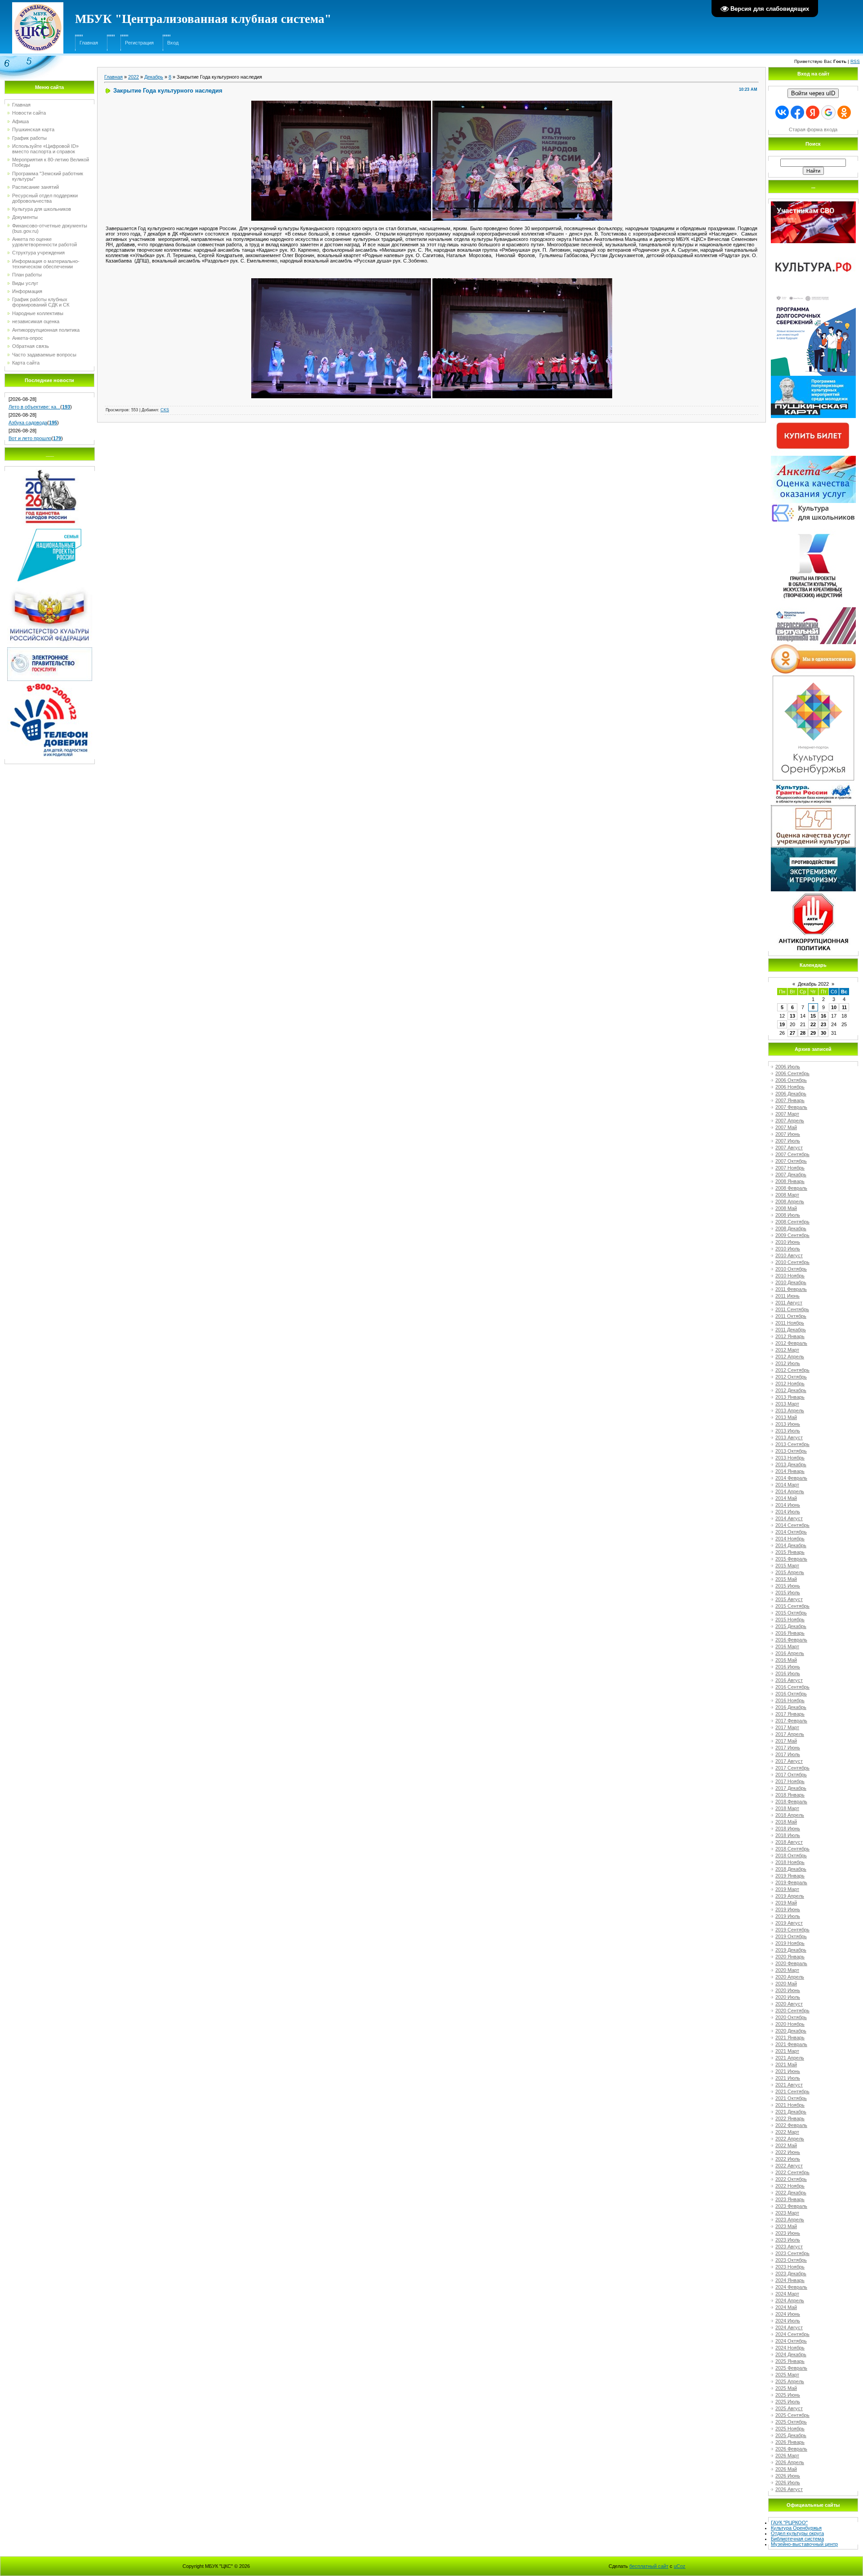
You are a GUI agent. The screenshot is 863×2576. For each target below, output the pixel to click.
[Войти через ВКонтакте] (782, 112)
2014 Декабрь (791, 1545)
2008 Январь (790, 1181)
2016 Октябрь (791, 1694)
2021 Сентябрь (792, 2091)
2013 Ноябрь (790, 1458)
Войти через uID (813, 93)
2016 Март (787, 1646)
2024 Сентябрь (792, 2334)
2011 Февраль (791, 1289)
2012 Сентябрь (792, 1370)
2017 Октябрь (791, 1775)
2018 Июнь (788, 1829)
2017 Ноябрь (790, 1781)
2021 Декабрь (791, 2112)
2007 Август (789, 1148)
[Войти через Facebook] (797, 112)
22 (813, 1024)
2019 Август (789, 1923)
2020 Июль (788, 1997)
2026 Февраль (791, 2449)
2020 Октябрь (791, 2017)
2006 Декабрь (791, 1094)
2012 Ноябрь (790, 1384)
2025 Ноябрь (790, 2429)
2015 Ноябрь (790, 1619)
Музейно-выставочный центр (804, 2544)
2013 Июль (788, 1431)
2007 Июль (788, 1141)
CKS (165, 410)
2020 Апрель (790, 1977)
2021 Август (789, 2085)
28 (803, 1033)
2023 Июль (788, 2240)
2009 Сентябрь (792, 1235)
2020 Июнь (788, 1990)
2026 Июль (788, 2483)
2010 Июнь (788, 1242)
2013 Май (786, 1417)
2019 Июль (788, 1916)
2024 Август (789, 2327)
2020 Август (789, 2004)
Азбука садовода (28, 423)
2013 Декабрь (791, 1464)
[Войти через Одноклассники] (844, 112)
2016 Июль (788, 1673)
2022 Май (786, 2145)
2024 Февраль (791, 2287)
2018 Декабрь (791, 1869)
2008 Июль (788, 1215)
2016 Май (786, 1660)
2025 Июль (788, 2402)
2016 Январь (790, 1633)
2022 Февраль (791, 2125)
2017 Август (789, 1761)
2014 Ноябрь (790, 1539)
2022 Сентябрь (792, 2172)
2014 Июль (788, 1512)
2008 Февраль (791, 1188)
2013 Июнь (788, 1424)
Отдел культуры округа (797, 2533)
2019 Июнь (788, 1909)
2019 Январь (790, 1876)
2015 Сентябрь (792, 1606)
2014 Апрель (790, 1491)
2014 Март (787, 1485)
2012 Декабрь (791, 1390)
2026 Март (787, 2456)
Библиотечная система (797, 2539)
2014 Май (786, 1498)
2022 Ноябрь (790, 2186)
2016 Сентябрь (792, 1687)
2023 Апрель (790, 2220)
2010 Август (789, 1255)
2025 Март (787, 2375)
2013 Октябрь (791, 1451)
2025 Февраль (791, 2368)
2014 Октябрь (791, 1532)
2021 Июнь (788, 2071)
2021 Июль (788, 2078)
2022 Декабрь (791, 2193)
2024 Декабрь (791, 2354)
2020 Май (786, 1984)
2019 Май (786, 1903)
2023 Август (789, 2247)
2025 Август (789, 2408)
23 (823, 1024)
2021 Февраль (791, 2044)
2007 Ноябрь (790, 1168)
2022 (133, 77)
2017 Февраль (791, 1721)
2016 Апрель (790, 1653)
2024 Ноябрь (790, 2348)
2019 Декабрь (791, 1950)
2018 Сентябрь (792, 1849)
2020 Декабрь (791, 2031)
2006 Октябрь (791, 1080)
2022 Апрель (790, 2139)
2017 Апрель (790, 1734)
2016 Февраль (791, 1640)
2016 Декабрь (791, 1707)
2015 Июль (788, 1593)
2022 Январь (790, 2118)
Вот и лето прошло (30, 438)
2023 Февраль (791, 2206)
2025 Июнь (788, 2395)
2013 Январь (790, 1397)
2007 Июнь (788, 1134)
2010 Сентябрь (792, 1262)
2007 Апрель (790, 1121)
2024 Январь (790, 2280)
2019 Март (787, 1889)
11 (844, 1007)
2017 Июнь (788, 1748)
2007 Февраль (791, 1107)
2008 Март (787, 1195)
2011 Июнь (787, 1296)
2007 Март (787, 1114)
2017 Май (786, 1741)
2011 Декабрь (791, 1330)
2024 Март (787, 2294)
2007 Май (786, 1127)
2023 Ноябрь (790, 2267)
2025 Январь (790, 2361)
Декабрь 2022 (813, 984)
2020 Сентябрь (792, 2011)
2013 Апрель (790, 1410)
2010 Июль (788, 1249)
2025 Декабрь (791, 2435)
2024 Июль (788, 2321)
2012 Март (787, 1350)
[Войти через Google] (828, 112)
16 (823, 1016)
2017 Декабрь (791, 1788)
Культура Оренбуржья (796, 2528)
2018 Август (789, 1842)
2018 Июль (788, 1835)
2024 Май (786, 2307)
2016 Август (789, 1680)
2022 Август (789, 2166)
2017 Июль (788, 1754)
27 (792, 1033)
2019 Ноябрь (790, 1943)
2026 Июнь (788, 2476)
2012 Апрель (790, 1357)
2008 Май (786, 1208)
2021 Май (786, 2064)
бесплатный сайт (649, 2566)
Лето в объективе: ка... (34, 407)
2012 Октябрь (791, 1377)
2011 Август (789, 1303)
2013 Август (789, 1437)
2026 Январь (790, 2442)
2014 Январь (790, 1471)
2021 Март (787, 2051)
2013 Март (787, 1404)
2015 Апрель (790, 1572)
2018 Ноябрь (790, 1862)
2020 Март (787, 1970)
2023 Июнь (788, 2233)
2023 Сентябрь (792, 2253)
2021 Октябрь (791, 2098)
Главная (89, 43)
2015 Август (789, 1599)
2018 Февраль (791, 1802)
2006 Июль (788, 1067)
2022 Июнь (788, 2152)
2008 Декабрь (791, 1228)
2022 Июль (788, 2159)
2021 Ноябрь (790, 2105)
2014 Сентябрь (792, 1525)
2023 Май (786, 2226)
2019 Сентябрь (792, 1930)
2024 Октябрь (791, 2341)
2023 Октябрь (791, 2260)
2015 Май (786, 1579)
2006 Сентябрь (792, 1073)
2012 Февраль (791, 1343)
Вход (173, 43)
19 (782, 1024)
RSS (855, 61)
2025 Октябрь (791, 2422)
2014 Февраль (791, 1478)
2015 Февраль (791, 1559)
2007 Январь (790, 1100)
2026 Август (789, 2489)
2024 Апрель (790, 2300)
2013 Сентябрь (792, 1444)
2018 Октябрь (791, 1855)
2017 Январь (790, 1714)
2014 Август (789, 1518)
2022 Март (787, 2132)
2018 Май (786, 1822)
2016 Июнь (788, 1667)
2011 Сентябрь (792, 1309)
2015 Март (787, 1566)
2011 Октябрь (791, 1316)
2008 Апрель (790, 1201)
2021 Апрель (790, 2058)
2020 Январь (790, 1957)
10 (834, 1007)
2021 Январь (790, 2038)
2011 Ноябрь (790, 1323)
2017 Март (787, 1727)
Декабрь (154, 77)
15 (813, 1016)
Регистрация (139, 43)
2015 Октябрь (791, 1613)
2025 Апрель (790, 2381)
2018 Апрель (790, 1815)
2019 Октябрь (791, 1936)
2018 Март (787, 1808)
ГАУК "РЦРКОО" (789, 2523)
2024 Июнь (788, 2314)
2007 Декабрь (791, 1175)
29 (813, 1033)
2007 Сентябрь (792, 1154)
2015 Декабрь (791, 1626)
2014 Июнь (788, 1505)
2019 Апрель (790, 1896)
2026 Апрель (790, 2462)
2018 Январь (790, 1795)
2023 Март (787, 2213)
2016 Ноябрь (790, 1700)
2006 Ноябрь (790, 1087)
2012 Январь (790, 1336)
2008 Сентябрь (792, 1222)
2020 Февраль (791, 1963)
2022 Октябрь (791, 2179)
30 (823, 1033)
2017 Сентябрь (792, 1768)
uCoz (680, 2566)
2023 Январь (790, 2199)
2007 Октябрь (791, 1161)
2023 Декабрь (791, 2273)
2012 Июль (788, 1363)
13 (792, 1016)
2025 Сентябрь (792, 2415)
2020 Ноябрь (790, 2024)
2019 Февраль (791, 1882)
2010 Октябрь (791, 1269)
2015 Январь (790, 1552)
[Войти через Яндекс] (813, 112)
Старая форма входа (813, 129)
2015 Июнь (788, 1586)
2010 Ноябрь (790, 1276)
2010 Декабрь (791, 1282)
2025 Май (786, 2388)
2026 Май (786, 2469)
